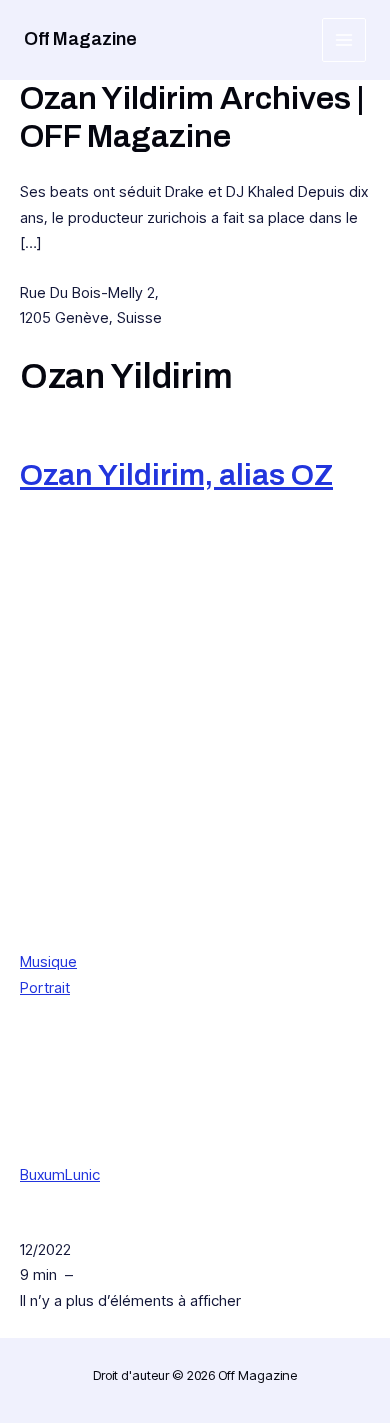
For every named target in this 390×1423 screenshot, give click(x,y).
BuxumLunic (60, 1174)
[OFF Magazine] (178, 780)
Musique (48, 961)
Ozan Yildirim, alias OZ (176, 475)
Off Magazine (80, 39)
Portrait (45, 987)
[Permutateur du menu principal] (344, 40)
